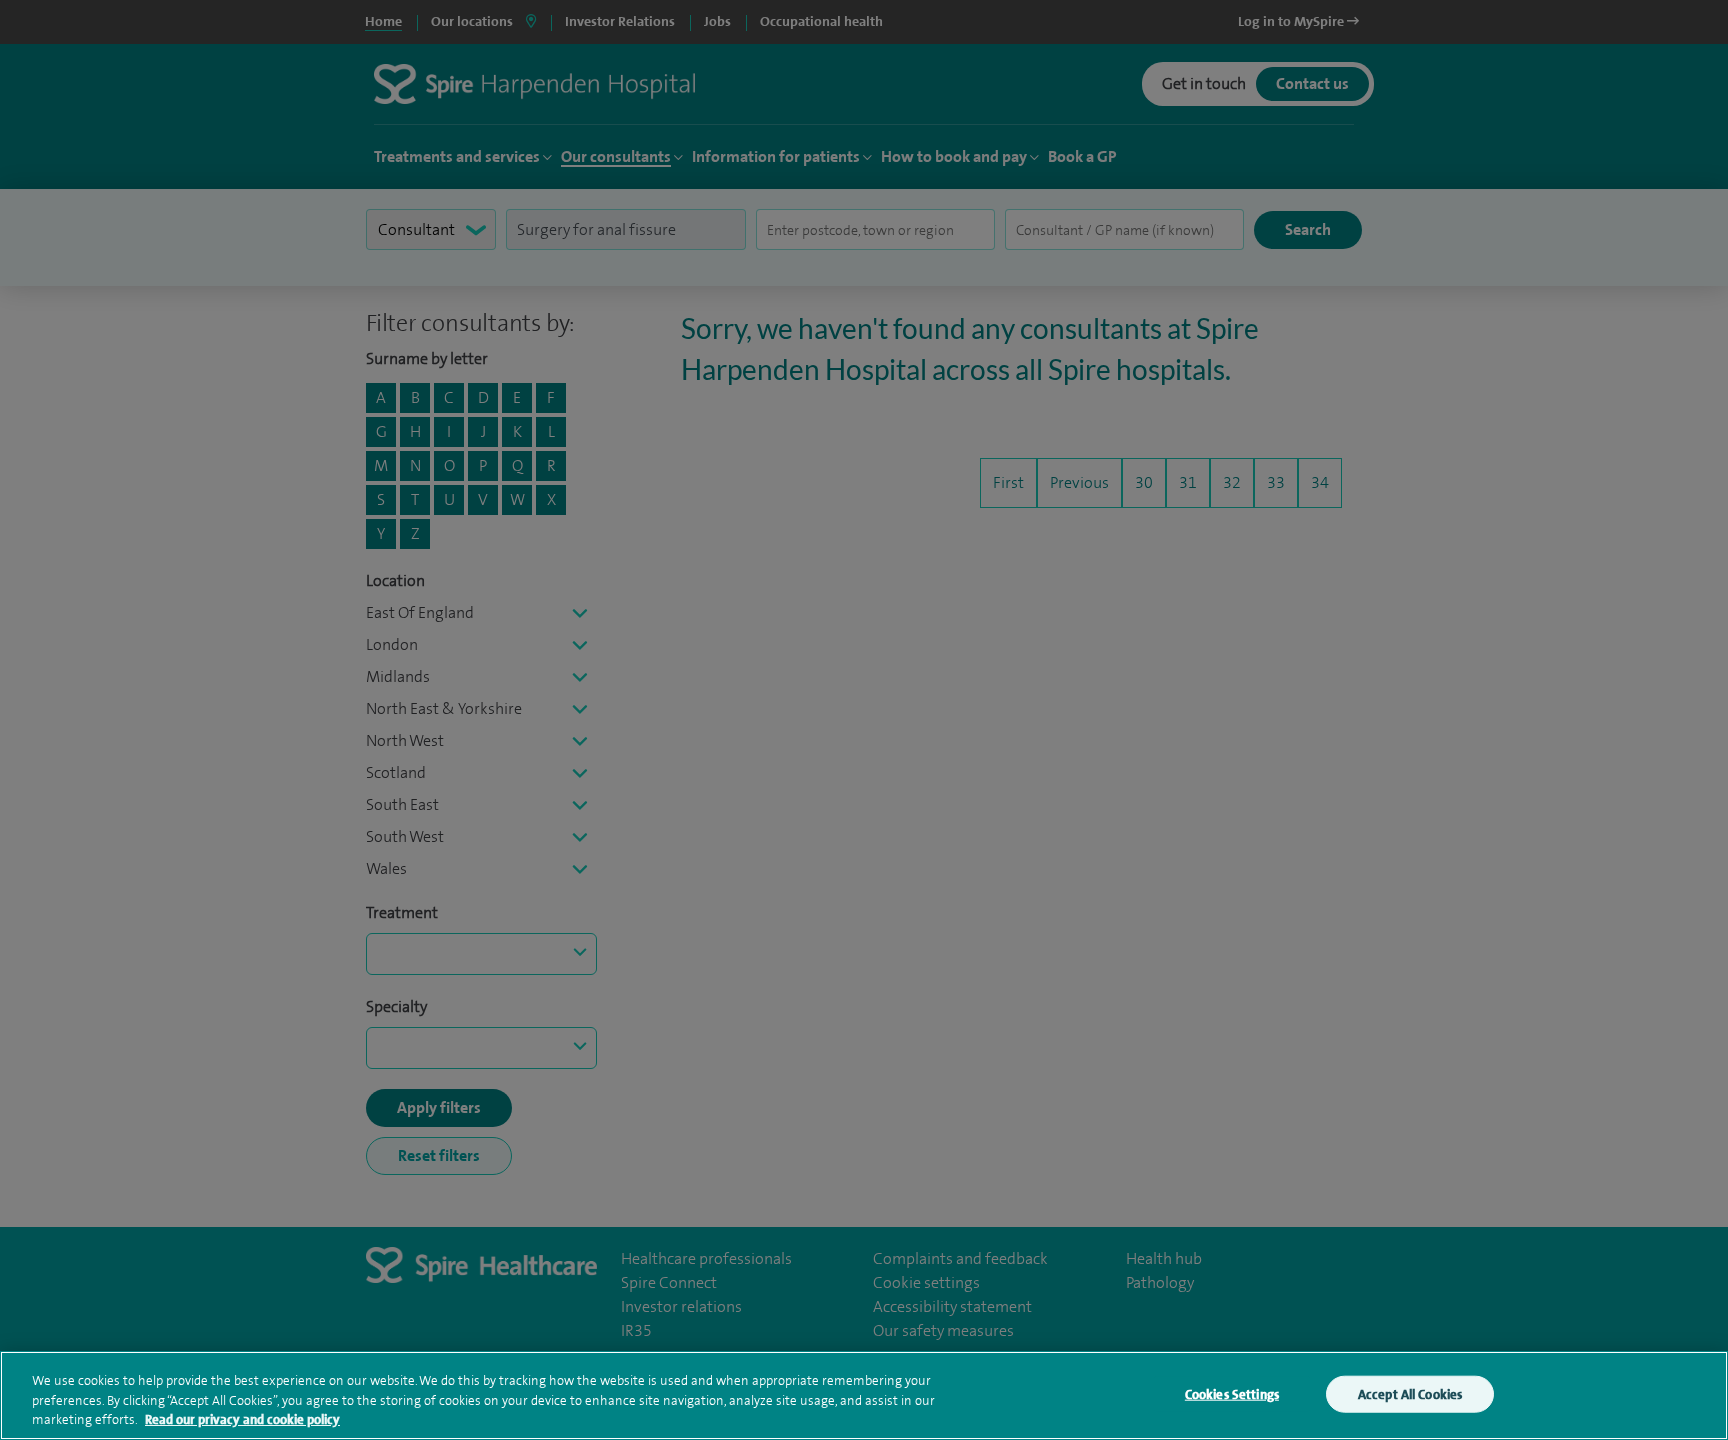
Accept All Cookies (1410, 1393)
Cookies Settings (1232, 1393)
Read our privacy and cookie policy (242, 1419)
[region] (864, 1395)
